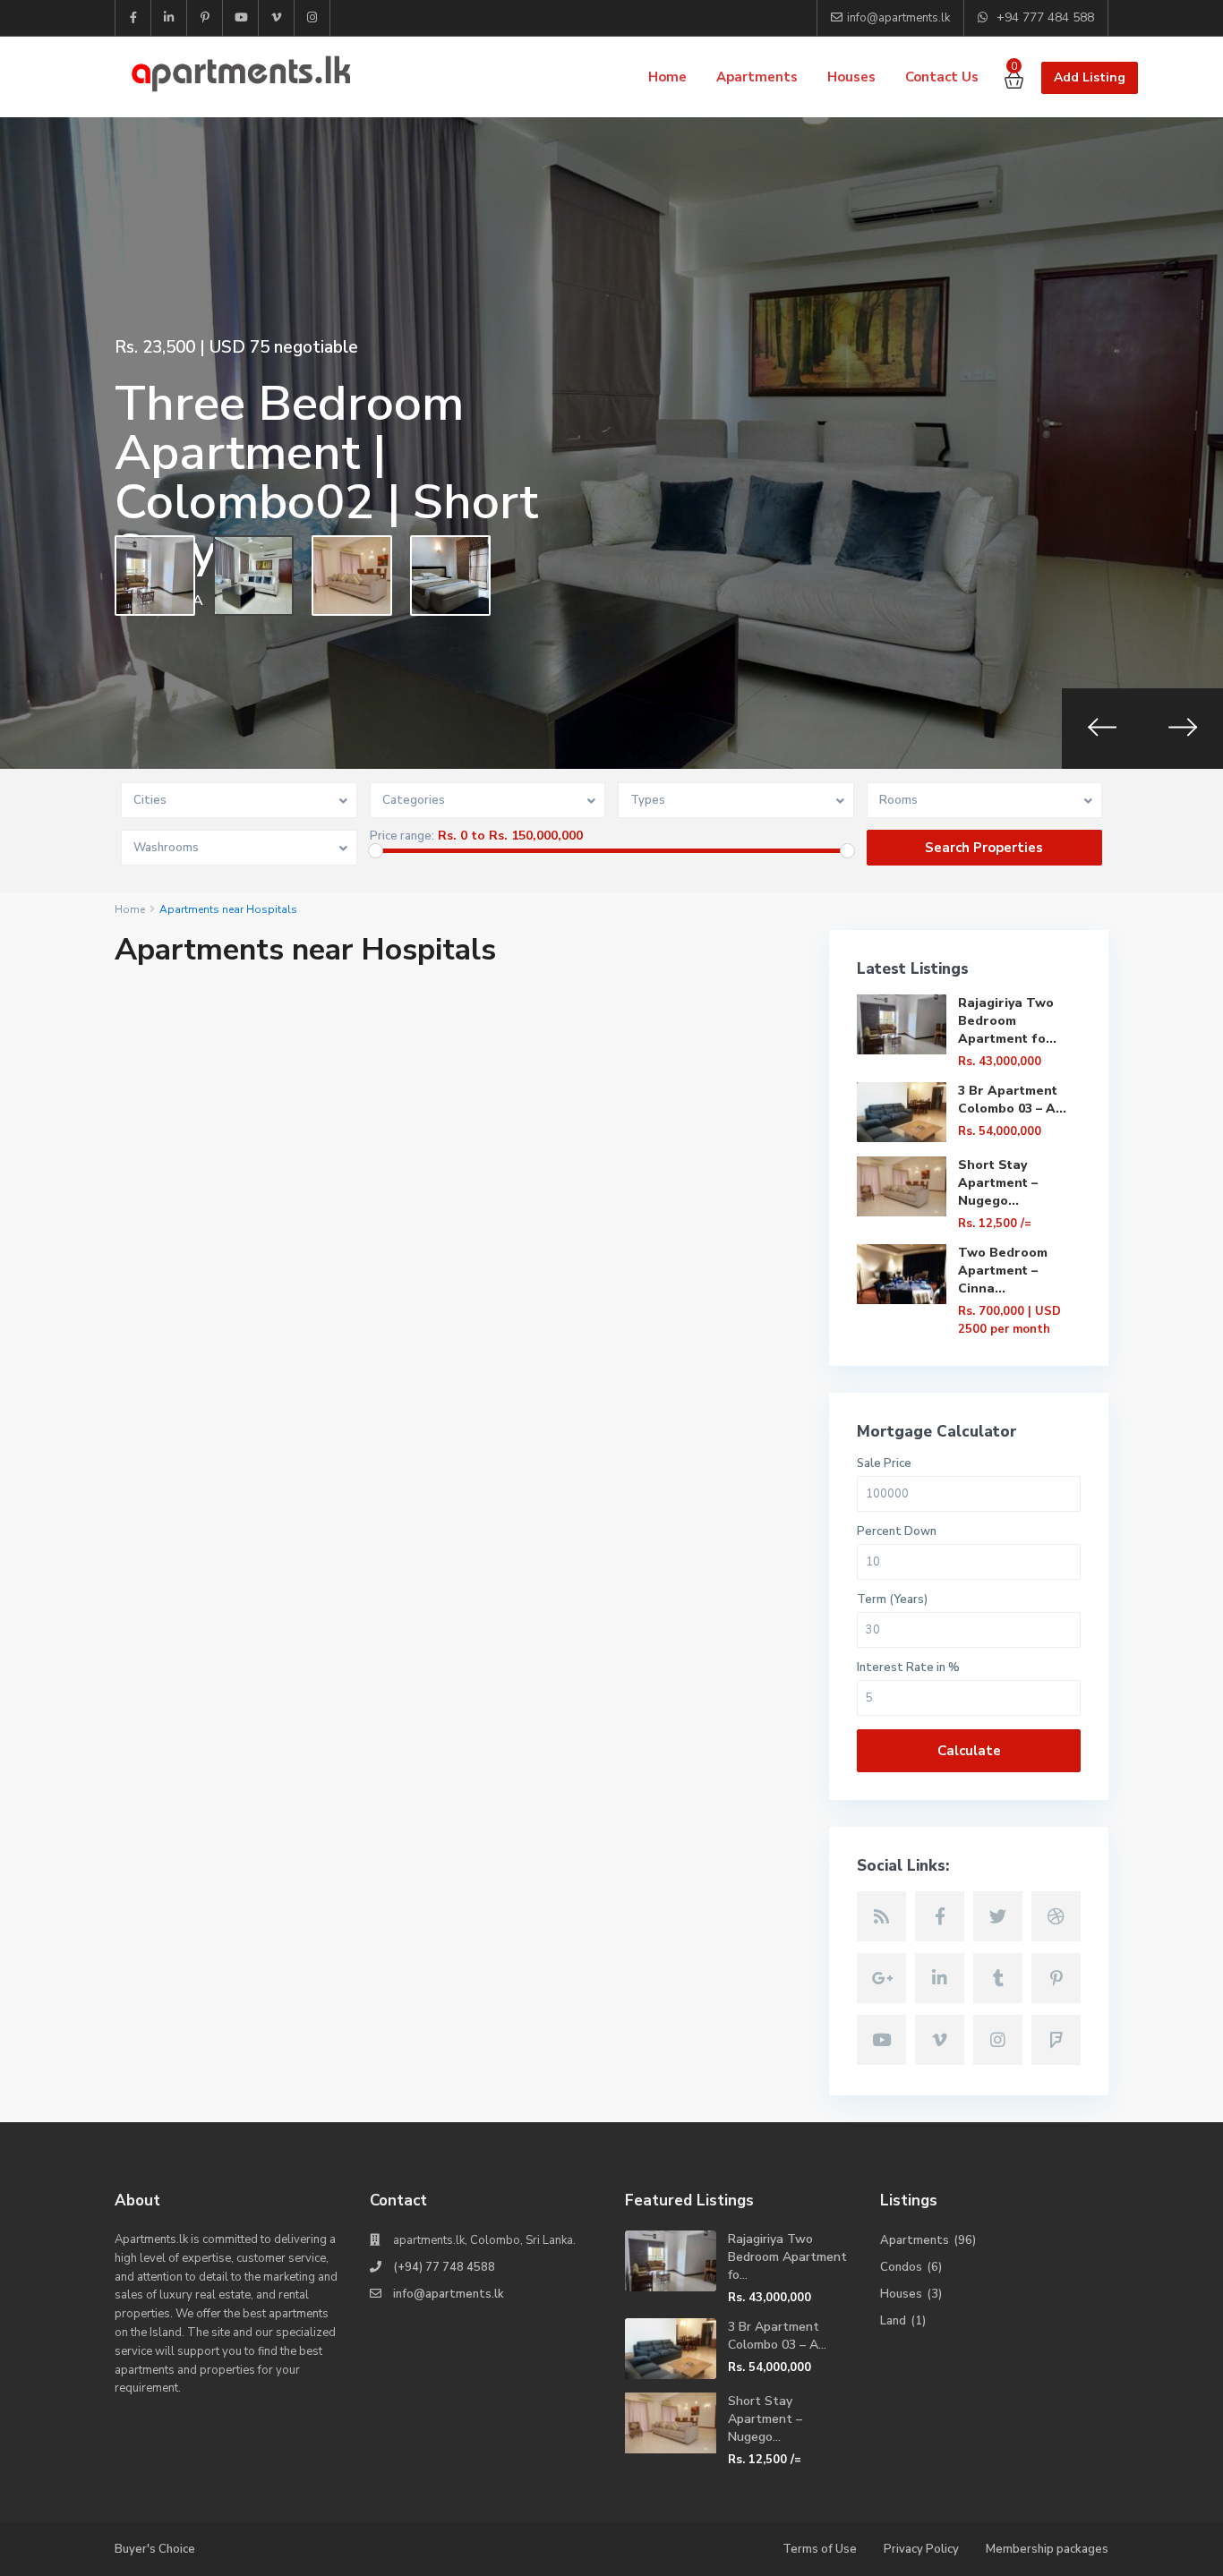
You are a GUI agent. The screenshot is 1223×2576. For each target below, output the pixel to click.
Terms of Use (820, 2549)
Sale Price (884, 1464)
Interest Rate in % (908, 1668)
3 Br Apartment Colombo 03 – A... (1012, 1100)
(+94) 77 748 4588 (444, 2267)
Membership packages (1047, 2549)
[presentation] (1102, 729)
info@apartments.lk (449, 2294)
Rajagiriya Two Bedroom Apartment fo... (1007, 1021)
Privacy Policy (921, 2549)
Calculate (969, 1751)
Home (667, 77)
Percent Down (897, 1532)
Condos (901, 2267)
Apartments (757, 77)
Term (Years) (892, 1600)
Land (893, 2321)
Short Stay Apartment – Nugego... (998, 1183)
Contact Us (942, 77)
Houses (851, 77)
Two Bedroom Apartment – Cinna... (1003, 1271)
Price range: (402, 836)
